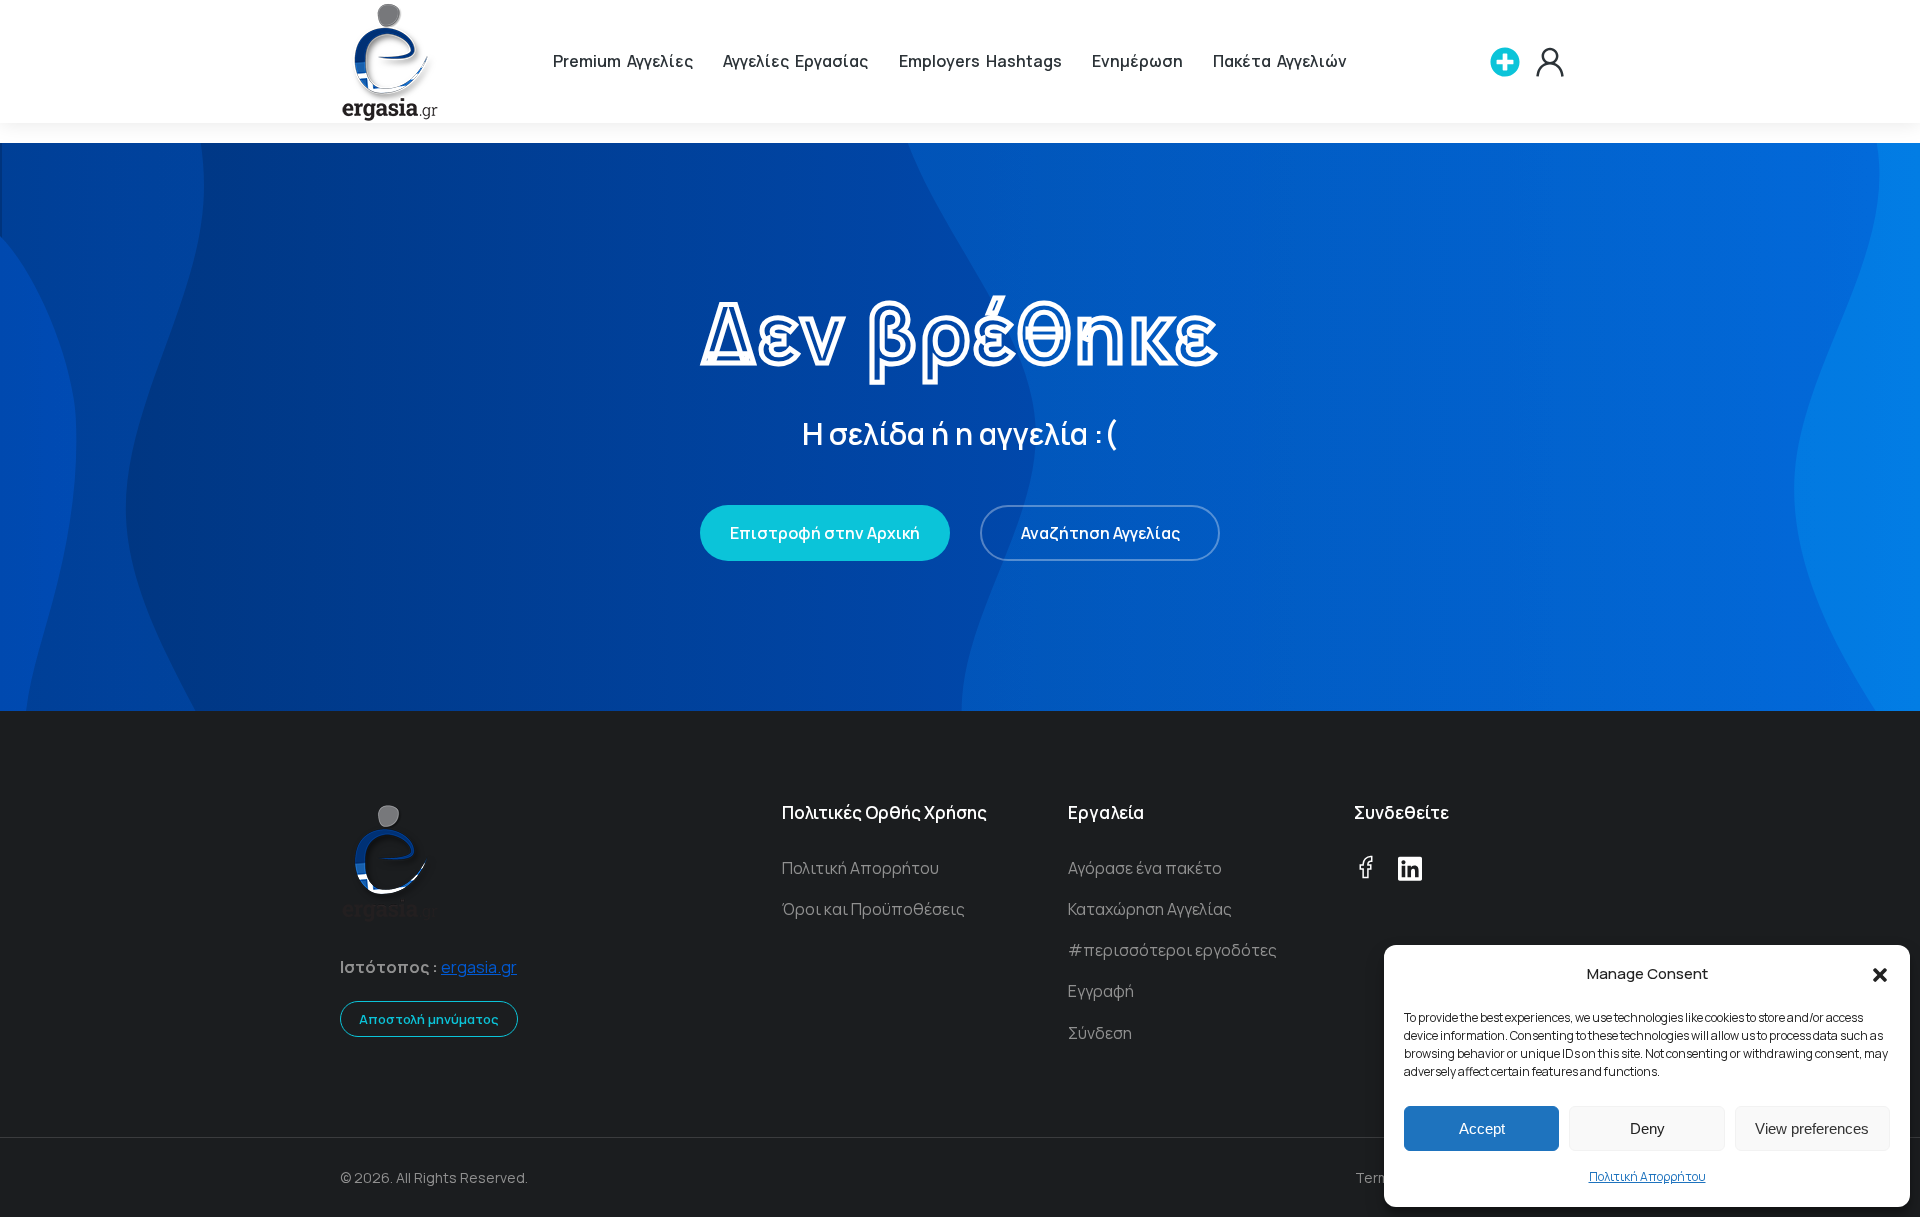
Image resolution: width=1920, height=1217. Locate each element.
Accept (1482, 1128)
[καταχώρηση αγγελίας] (1505, 62)
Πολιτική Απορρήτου (1647, 1176)
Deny (1647, 1128)
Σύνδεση (1100, 1033)
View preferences (1812, 1128)
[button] (1880, 975)
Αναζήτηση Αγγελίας (1100, 533)
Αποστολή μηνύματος (429, 1019)
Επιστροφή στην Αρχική (825, 533)
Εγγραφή (1101, 991)
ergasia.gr (479, 967)
